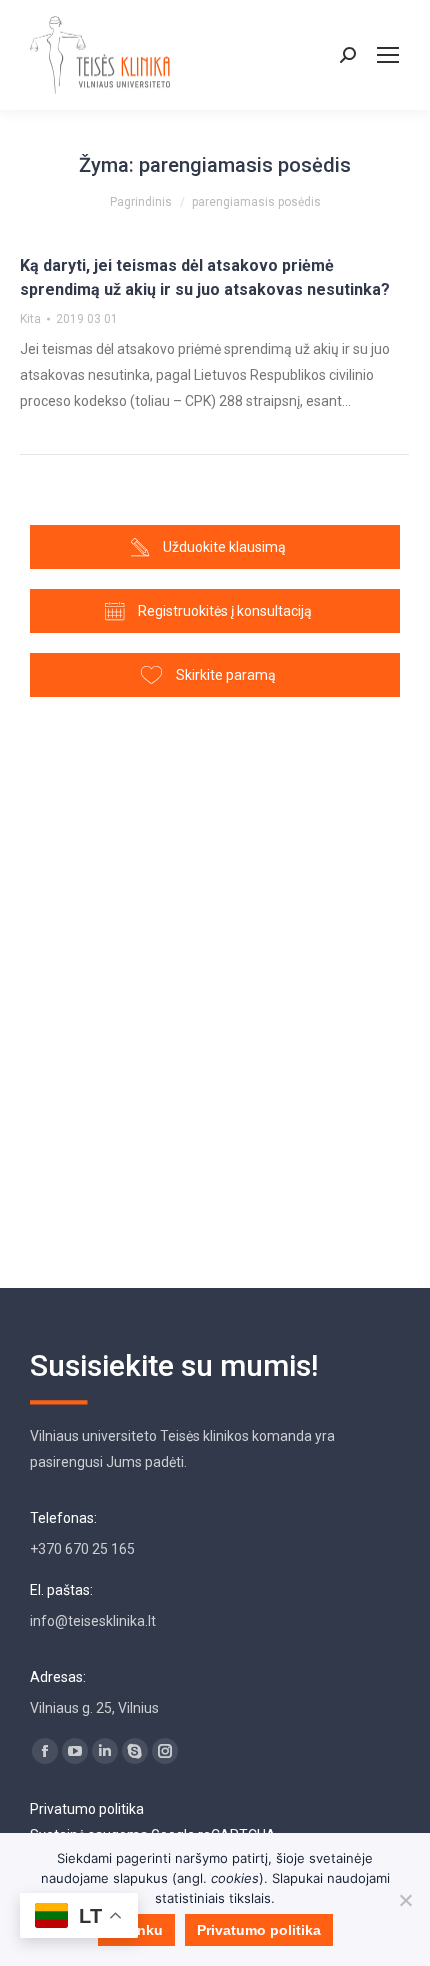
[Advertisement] (215, 983)
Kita (30, 319)
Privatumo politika (87, 1809)
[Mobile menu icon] (388, 55)
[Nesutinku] (405, 1900)
